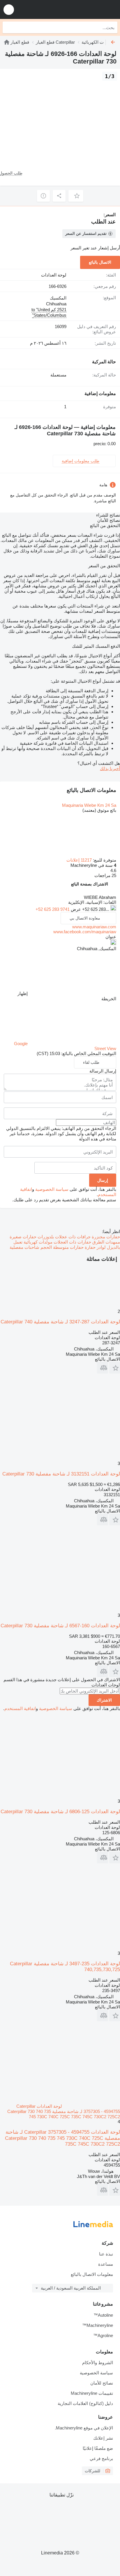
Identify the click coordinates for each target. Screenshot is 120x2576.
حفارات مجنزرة (105, 1237)
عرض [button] (75, 909)
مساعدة (106, 2264)
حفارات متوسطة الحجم (61, 1247)
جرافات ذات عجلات (72, 1237)
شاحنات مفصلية (24, 1247)
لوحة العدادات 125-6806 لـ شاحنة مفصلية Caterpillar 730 (60, 1812)
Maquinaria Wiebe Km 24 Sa (89, 805)
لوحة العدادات (54, 275)
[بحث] (8, 27)
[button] (9, 9)
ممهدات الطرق (106, 1242)
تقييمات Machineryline (92, 2393)
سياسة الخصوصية (52, 1189)
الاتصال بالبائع (100, 262)
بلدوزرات (45, 1237)
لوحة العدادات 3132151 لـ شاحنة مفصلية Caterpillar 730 (61, 1474)
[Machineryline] (7, 42)
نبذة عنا (106, 2254)
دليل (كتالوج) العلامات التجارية (85, 2403)
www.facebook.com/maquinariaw (85, 932)
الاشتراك (104, 1700)
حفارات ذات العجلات (72, 1242)
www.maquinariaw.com (94, 927)
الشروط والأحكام (98, 2363)
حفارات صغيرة (23, 1237)
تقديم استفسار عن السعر (86, 234)
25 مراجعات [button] (105, 875)
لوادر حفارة (95, 1247)
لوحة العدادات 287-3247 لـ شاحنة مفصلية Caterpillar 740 (60, 1322)
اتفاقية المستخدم (20, 1708)
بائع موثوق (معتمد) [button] (99, 810)
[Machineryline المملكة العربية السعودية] (80, 9)
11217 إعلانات (79, 860)
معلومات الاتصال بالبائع (92, 2274)
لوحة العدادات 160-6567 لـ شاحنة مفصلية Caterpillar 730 (60, 1626)
